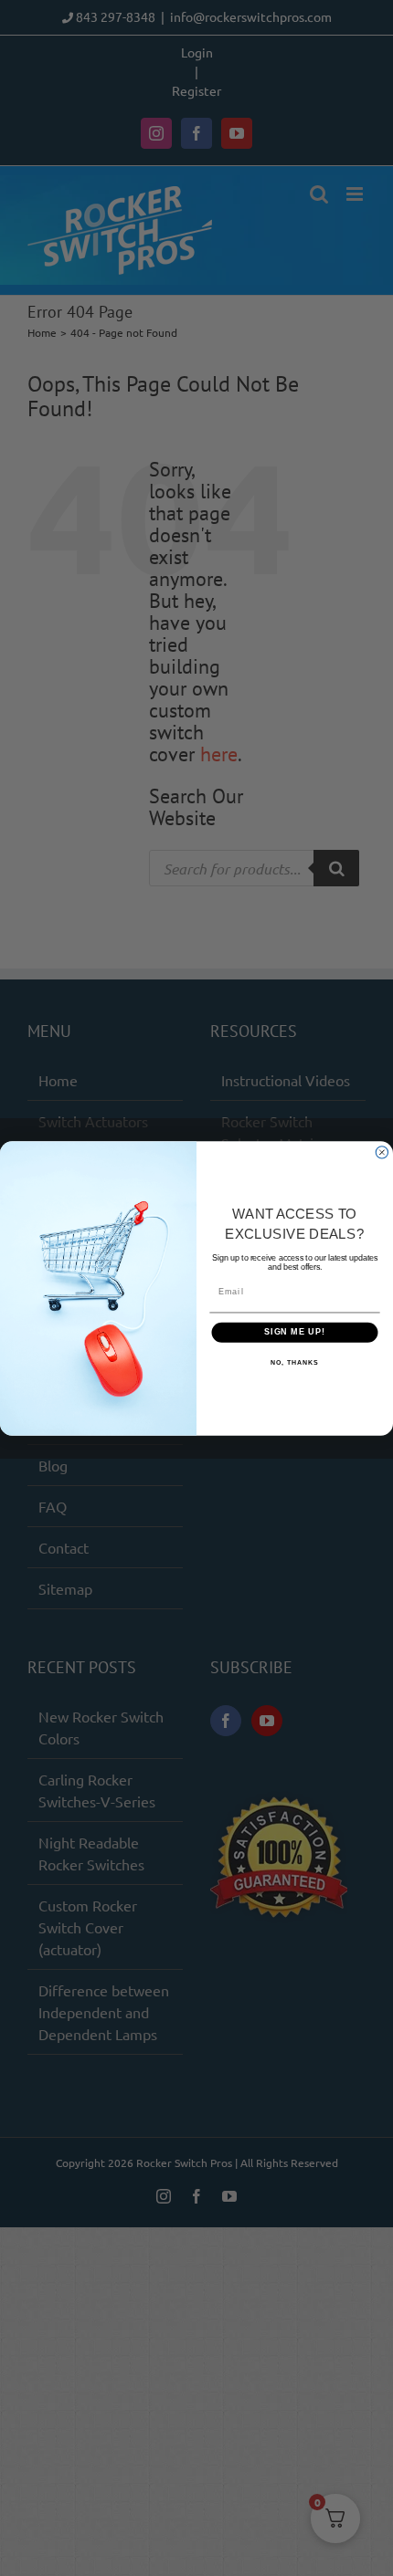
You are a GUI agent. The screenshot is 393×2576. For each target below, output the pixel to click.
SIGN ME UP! (295, 1331)
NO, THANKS (294, 1363)
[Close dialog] (382, 1152)
